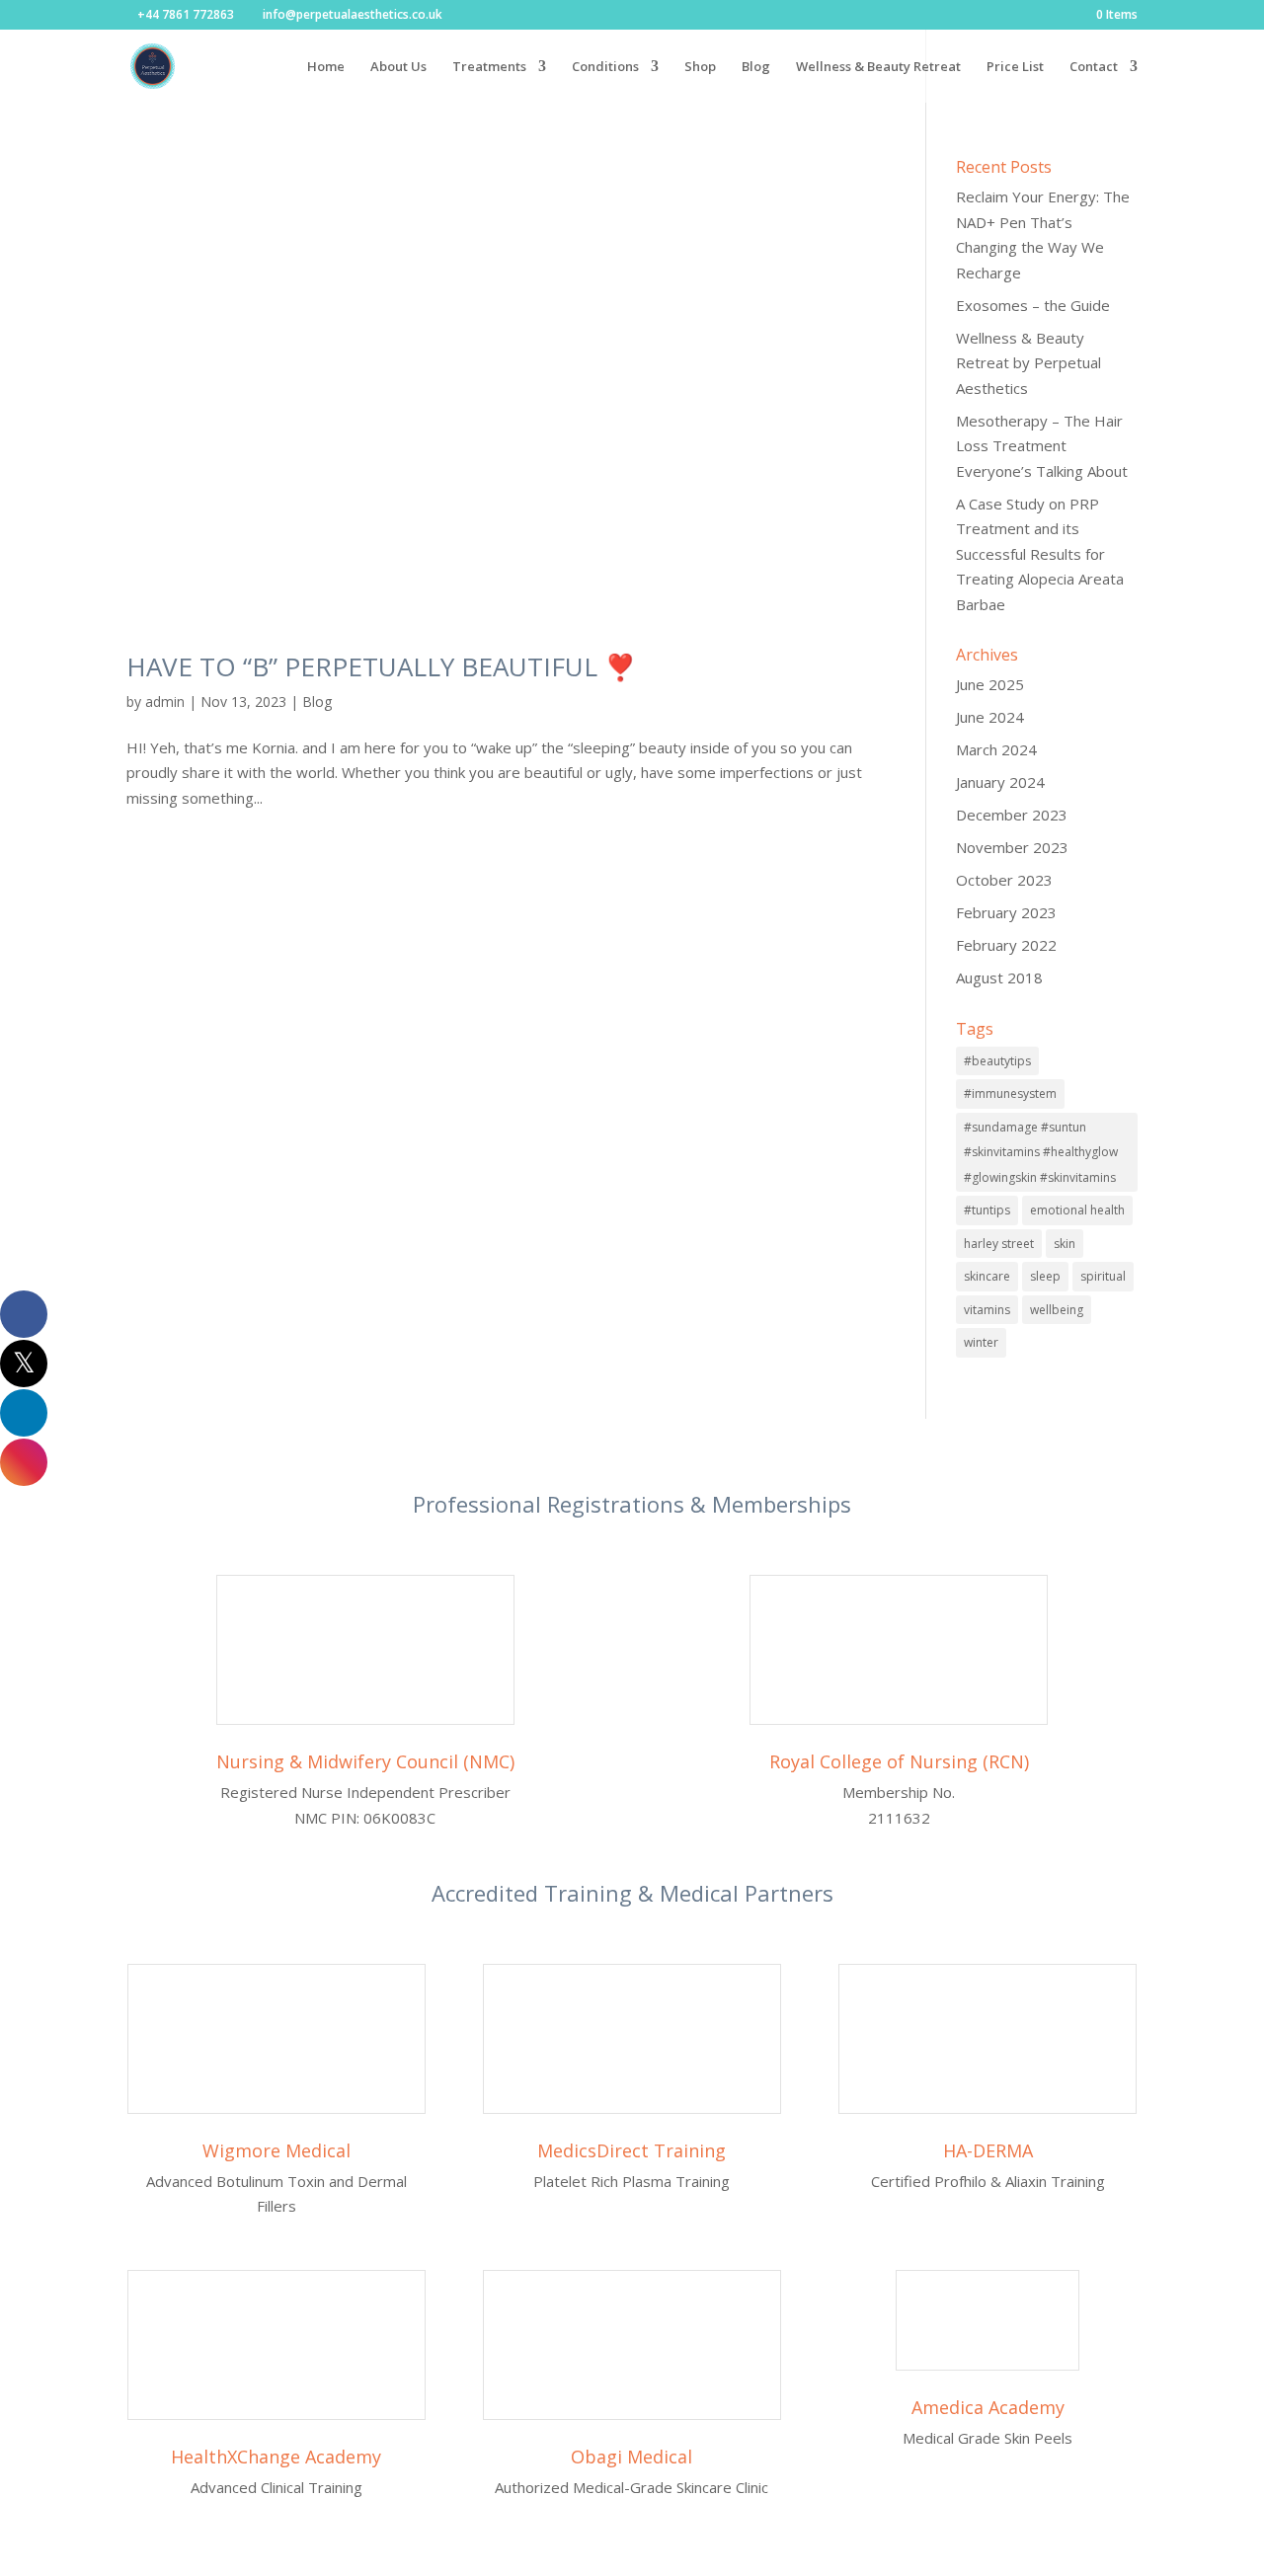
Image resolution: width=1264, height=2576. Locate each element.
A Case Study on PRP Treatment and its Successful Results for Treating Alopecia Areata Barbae (1040, 554)
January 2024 (1000, 782)
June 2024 (990, 717)
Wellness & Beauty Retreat (878, 67)
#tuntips (987, 1210)
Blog (756, 67)
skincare (987, 1276)
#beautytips (997, 1061)
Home (326, 67)
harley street (999, 1244)
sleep (1045, 1276)
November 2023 (1012, 847)
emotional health (1077, 1210)
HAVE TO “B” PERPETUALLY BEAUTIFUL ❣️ (381, 666)
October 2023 (1004, 880)
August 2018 (999, 977)
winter (981, 1342)
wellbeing (1057, 1310)
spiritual (1103, 1276)
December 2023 (1012, 815)
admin (165, 702)
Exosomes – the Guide (1033, 305)
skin (1065, 1244)
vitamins (987, 1310)
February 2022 (1006, 945)
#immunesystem (1010, 1093)
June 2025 (990, 684)
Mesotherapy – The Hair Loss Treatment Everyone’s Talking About (1042, 446)
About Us (398, 67)
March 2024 (996, 749)
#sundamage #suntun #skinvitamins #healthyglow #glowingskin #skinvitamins (1041, 1152)
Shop (700, 67)
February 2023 (1006, 912)
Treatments (489, 67)
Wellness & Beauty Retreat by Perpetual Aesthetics (1028, 363)
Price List (1015, 67)
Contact (1094, 67)
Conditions (605, 67)
